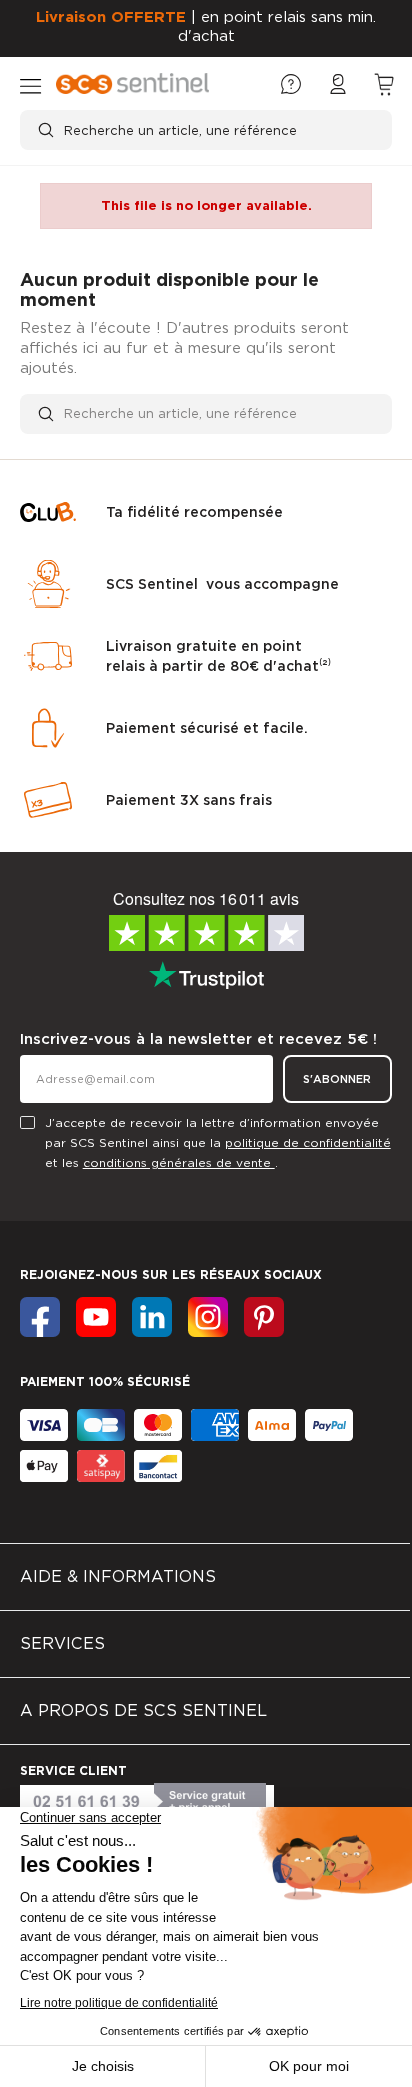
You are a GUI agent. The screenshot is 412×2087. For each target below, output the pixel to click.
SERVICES (62, 1643)
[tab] (205, 1577)
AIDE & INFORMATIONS (118, 1576)
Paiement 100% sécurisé (105, 1381)
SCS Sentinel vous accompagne (222, 584)
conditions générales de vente (179, 1162)
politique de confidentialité (308, 1142)
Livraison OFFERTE (111, 17)
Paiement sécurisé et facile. (207, 728)
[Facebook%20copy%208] (264, 1317)
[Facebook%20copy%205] (96, 1317)
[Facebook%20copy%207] (208, 1317)
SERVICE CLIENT (73, 1770)
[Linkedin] (152, 1317)
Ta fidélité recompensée (194, 512)
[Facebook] (40, 1317)
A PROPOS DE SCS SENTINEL (143, 1710)
